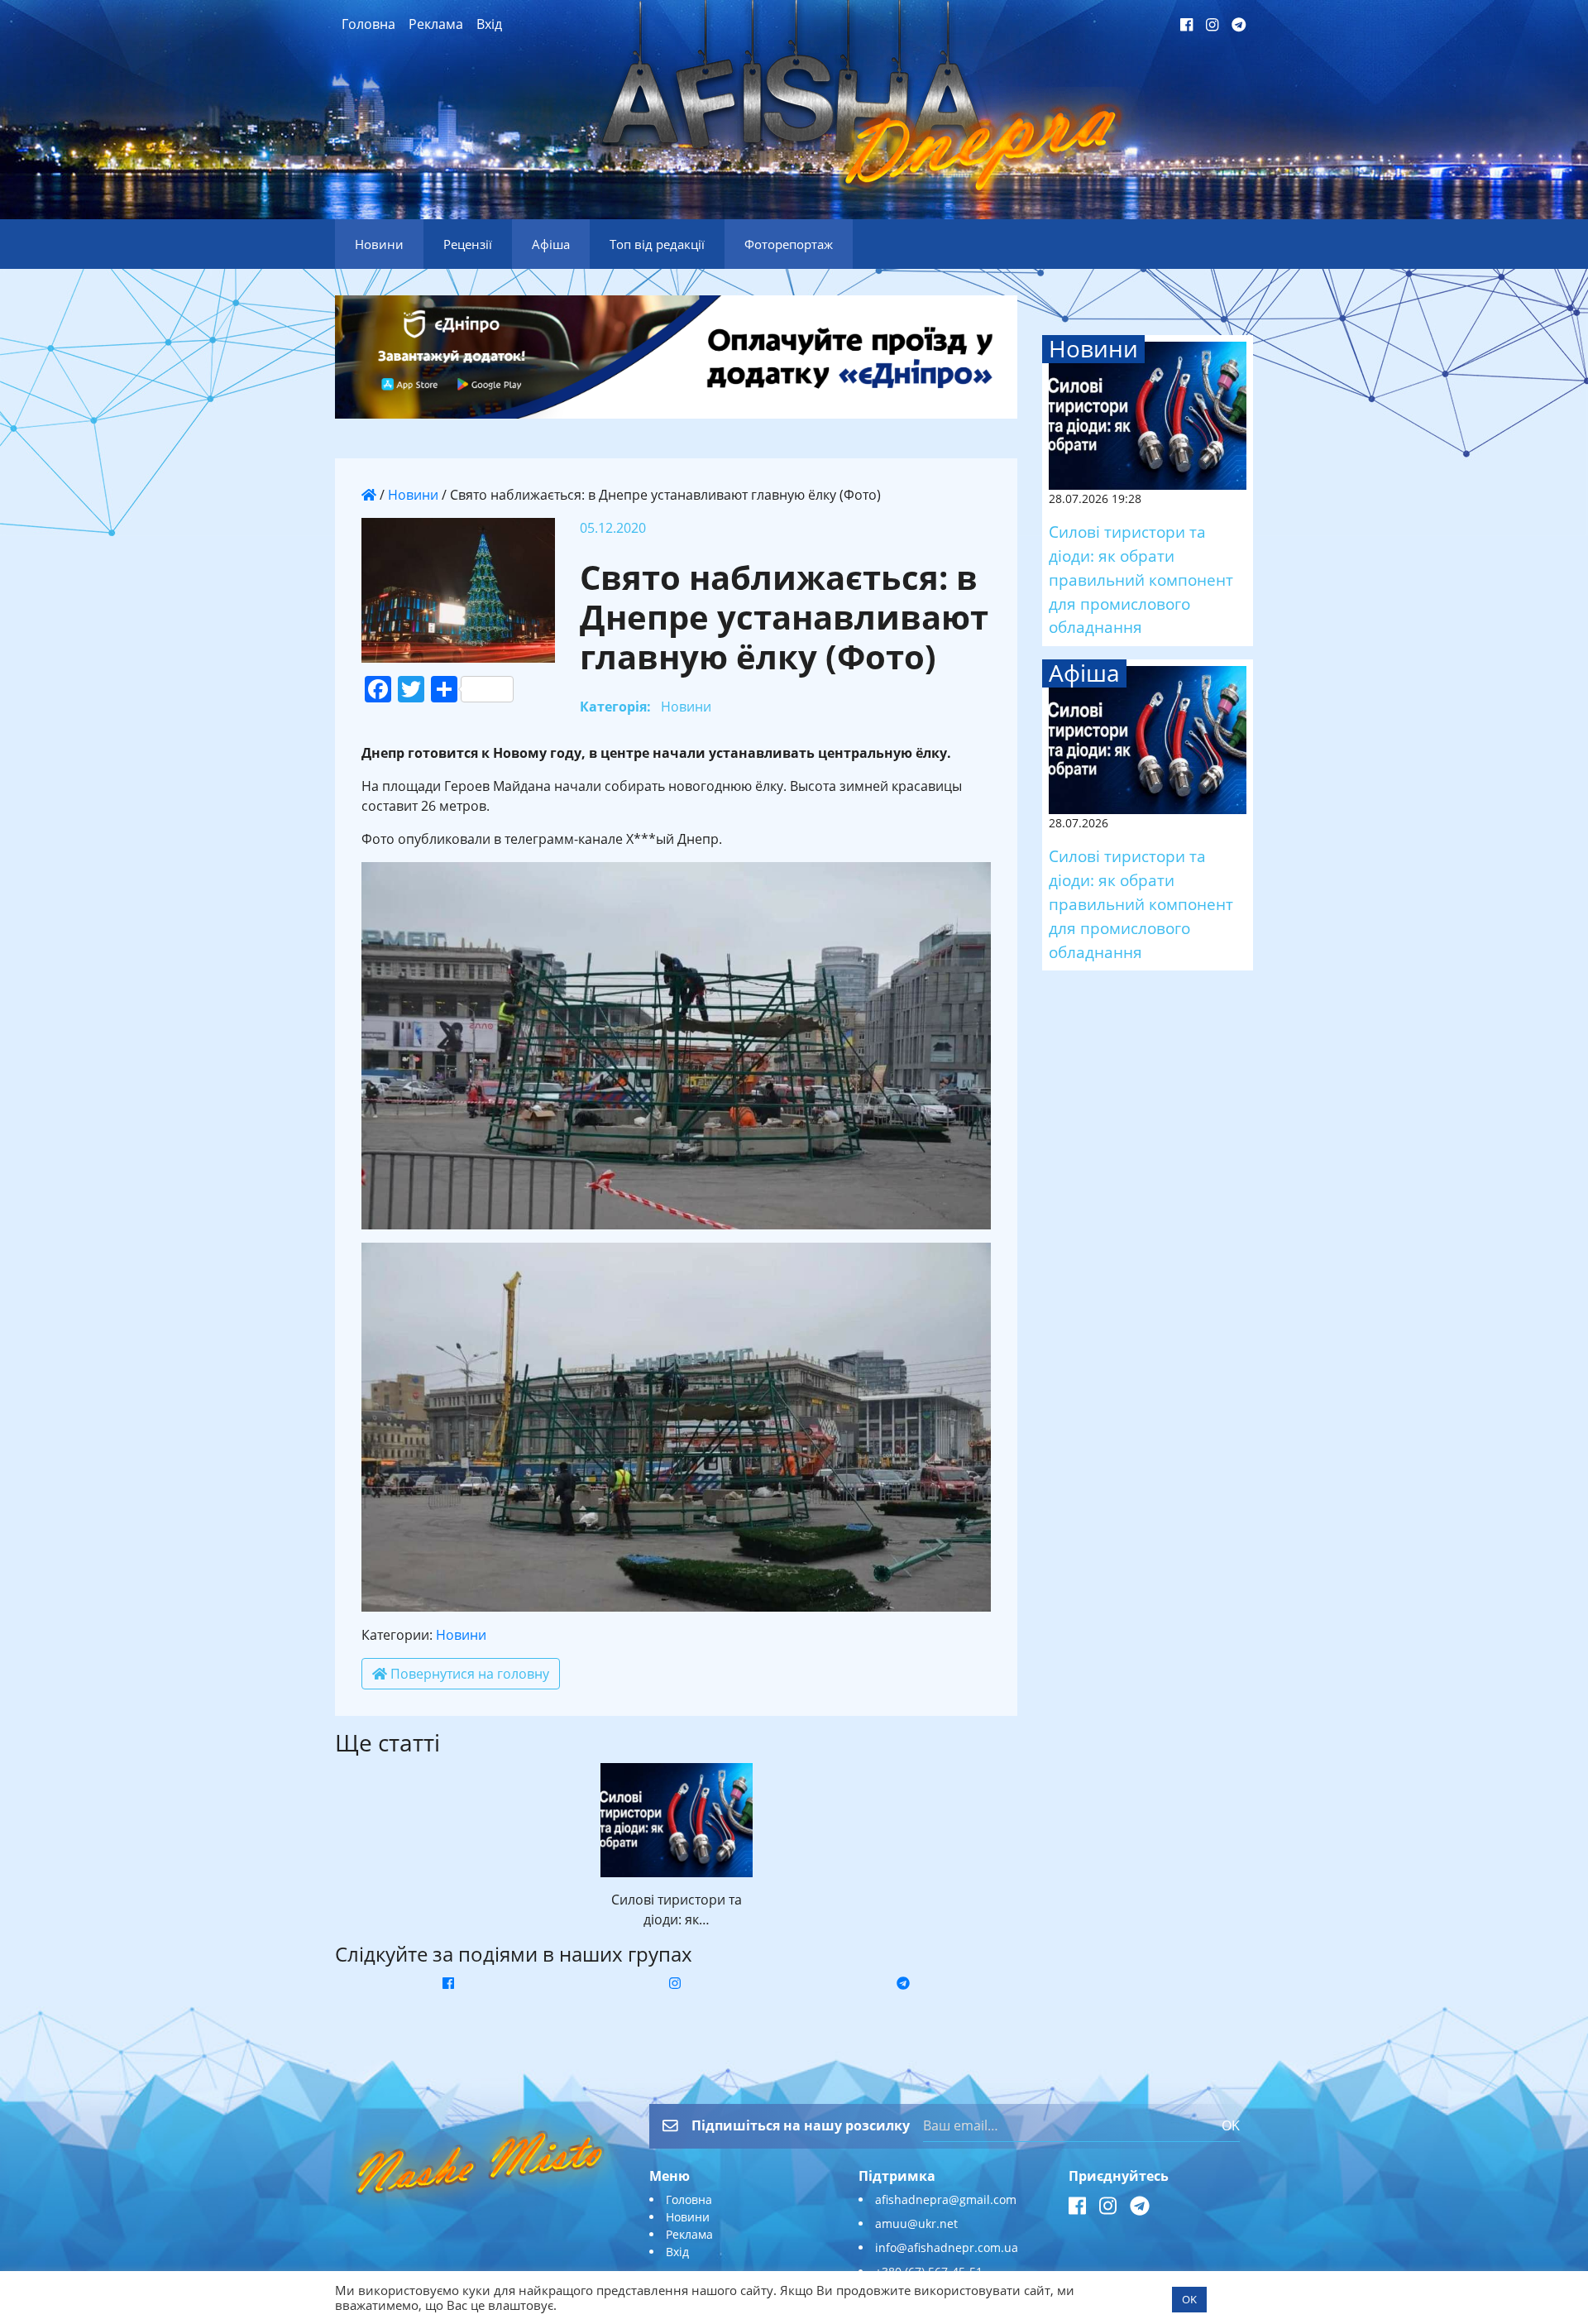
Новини (413, 495)
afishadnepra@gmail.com (946, 2199)
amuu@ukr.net (916, 2223)
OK (1231, 2125)
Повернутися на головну (468, 1674)
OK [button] (1189, 2299)
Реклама (436, 24)
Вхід (489, 24)
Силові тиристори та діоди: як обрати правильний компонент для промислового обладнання (1141, 579)
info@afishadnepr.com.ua (947, 2247)
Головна (368, 24)
